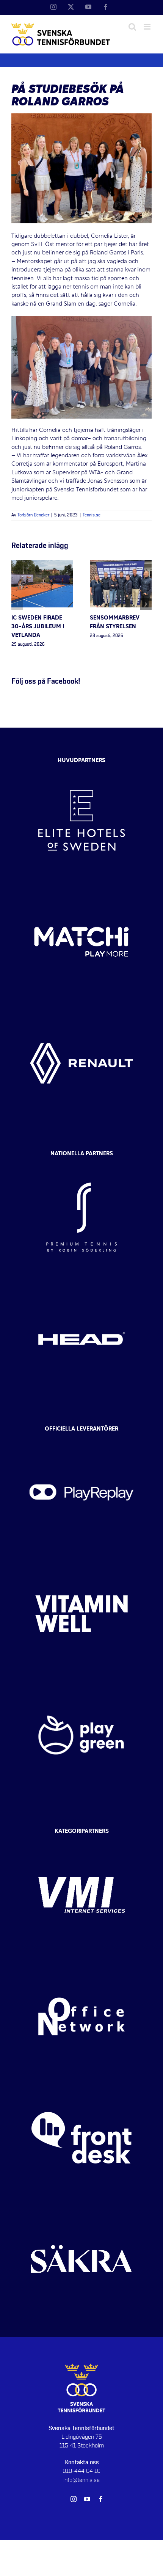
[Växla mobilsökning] (132, 27)
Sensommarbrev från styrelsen (115, 622)
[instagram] (74, 2499)
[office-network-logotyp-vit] (81, 1963)
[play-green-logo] (81, 1681)
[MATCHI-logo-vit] (81, 888)
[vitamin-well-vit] (81, 1560)
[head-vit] (81, 1285)
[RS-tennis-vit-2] (81, 1163)
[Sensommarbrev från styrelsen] (121, 564)
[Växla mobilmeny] (148, 27)
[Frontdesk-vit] (81, 2084)
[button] (17, 604)
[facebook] (101, 2499)
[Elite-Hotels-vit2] (81, 767)
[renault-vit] (81, 1009)
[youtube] (87, 2499)
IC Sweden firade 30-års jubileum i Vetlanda (38, 627)
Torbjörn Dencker (33, 515)
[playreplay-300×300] (81, 1439)
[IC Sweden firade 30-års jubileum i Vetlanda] (42, 564)
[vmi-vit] (81, 1841)
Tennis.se (92, 515)
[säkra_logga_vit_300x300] (81, 2205)
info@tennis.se (81, 2480)
